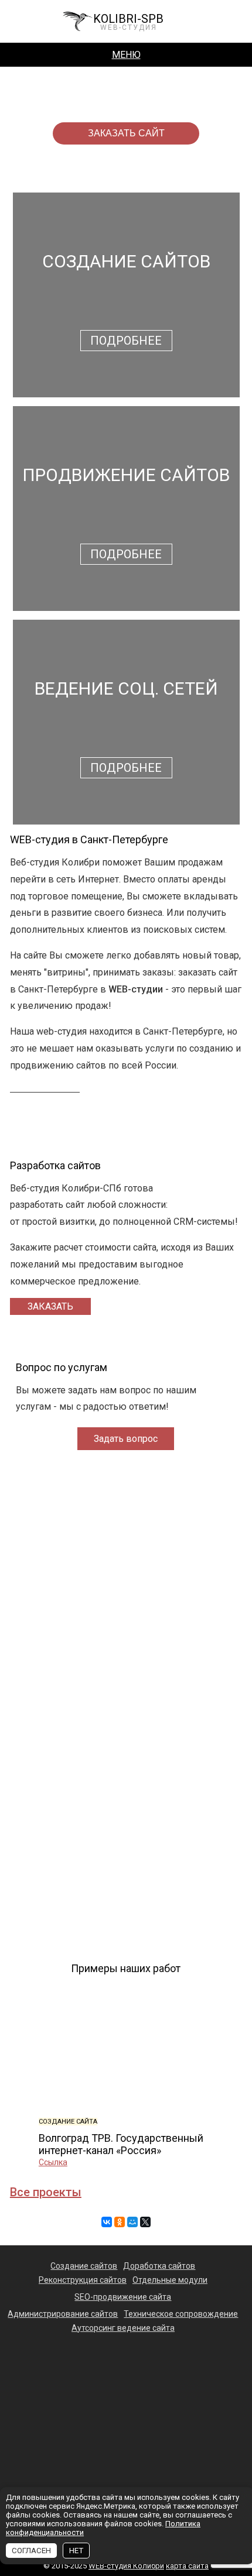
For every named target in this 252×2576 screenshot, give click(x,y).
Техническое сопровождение (181, 2314)
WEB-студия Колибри (126, 2566)
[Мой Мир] (132, 2222)
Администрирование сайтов (63, 2314)
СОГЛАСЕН (31, 2551)
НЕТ (76, 2551)
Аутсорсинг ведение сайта (123, 2328)
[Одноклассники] (120, 2222)
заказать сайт (126, 133)
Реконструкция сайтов (83, 2280)
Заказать (50, 1306)
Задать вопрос (126, 1439)
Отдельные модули (170, 2280)
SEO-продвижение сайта (123, 2297)
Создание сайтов (84, 2266)
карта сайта (187, 2566)
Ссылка (53, 2162)
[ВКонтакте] (107, 2222)
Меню (126, 55)
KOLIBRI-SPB (128, 21)
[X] (145, 2222)
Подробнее (126, 341)
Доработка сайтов (159, 2266)
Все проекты (46, 2192)
